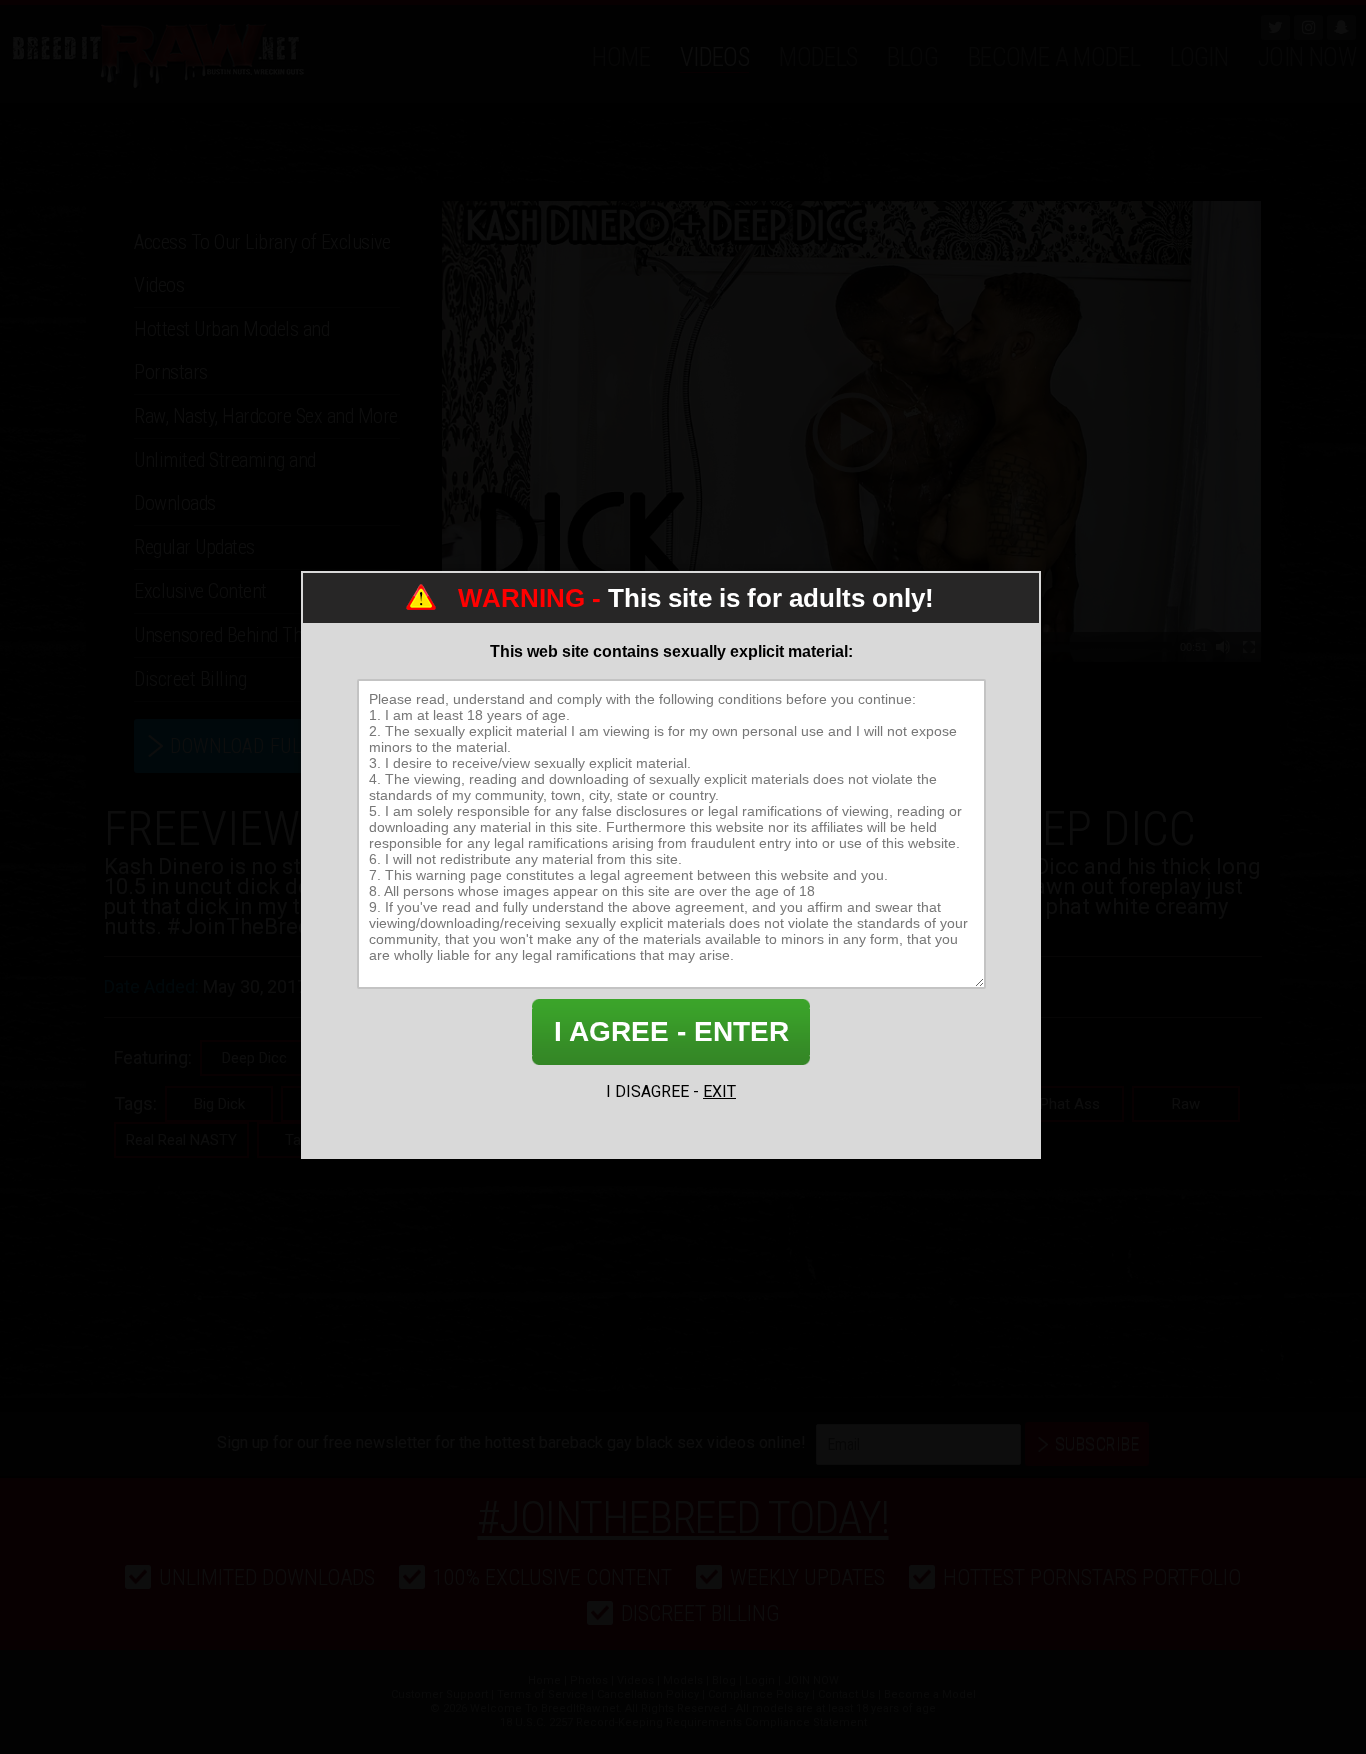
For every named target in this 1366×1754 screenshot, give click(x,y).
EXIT (719, 1091)
